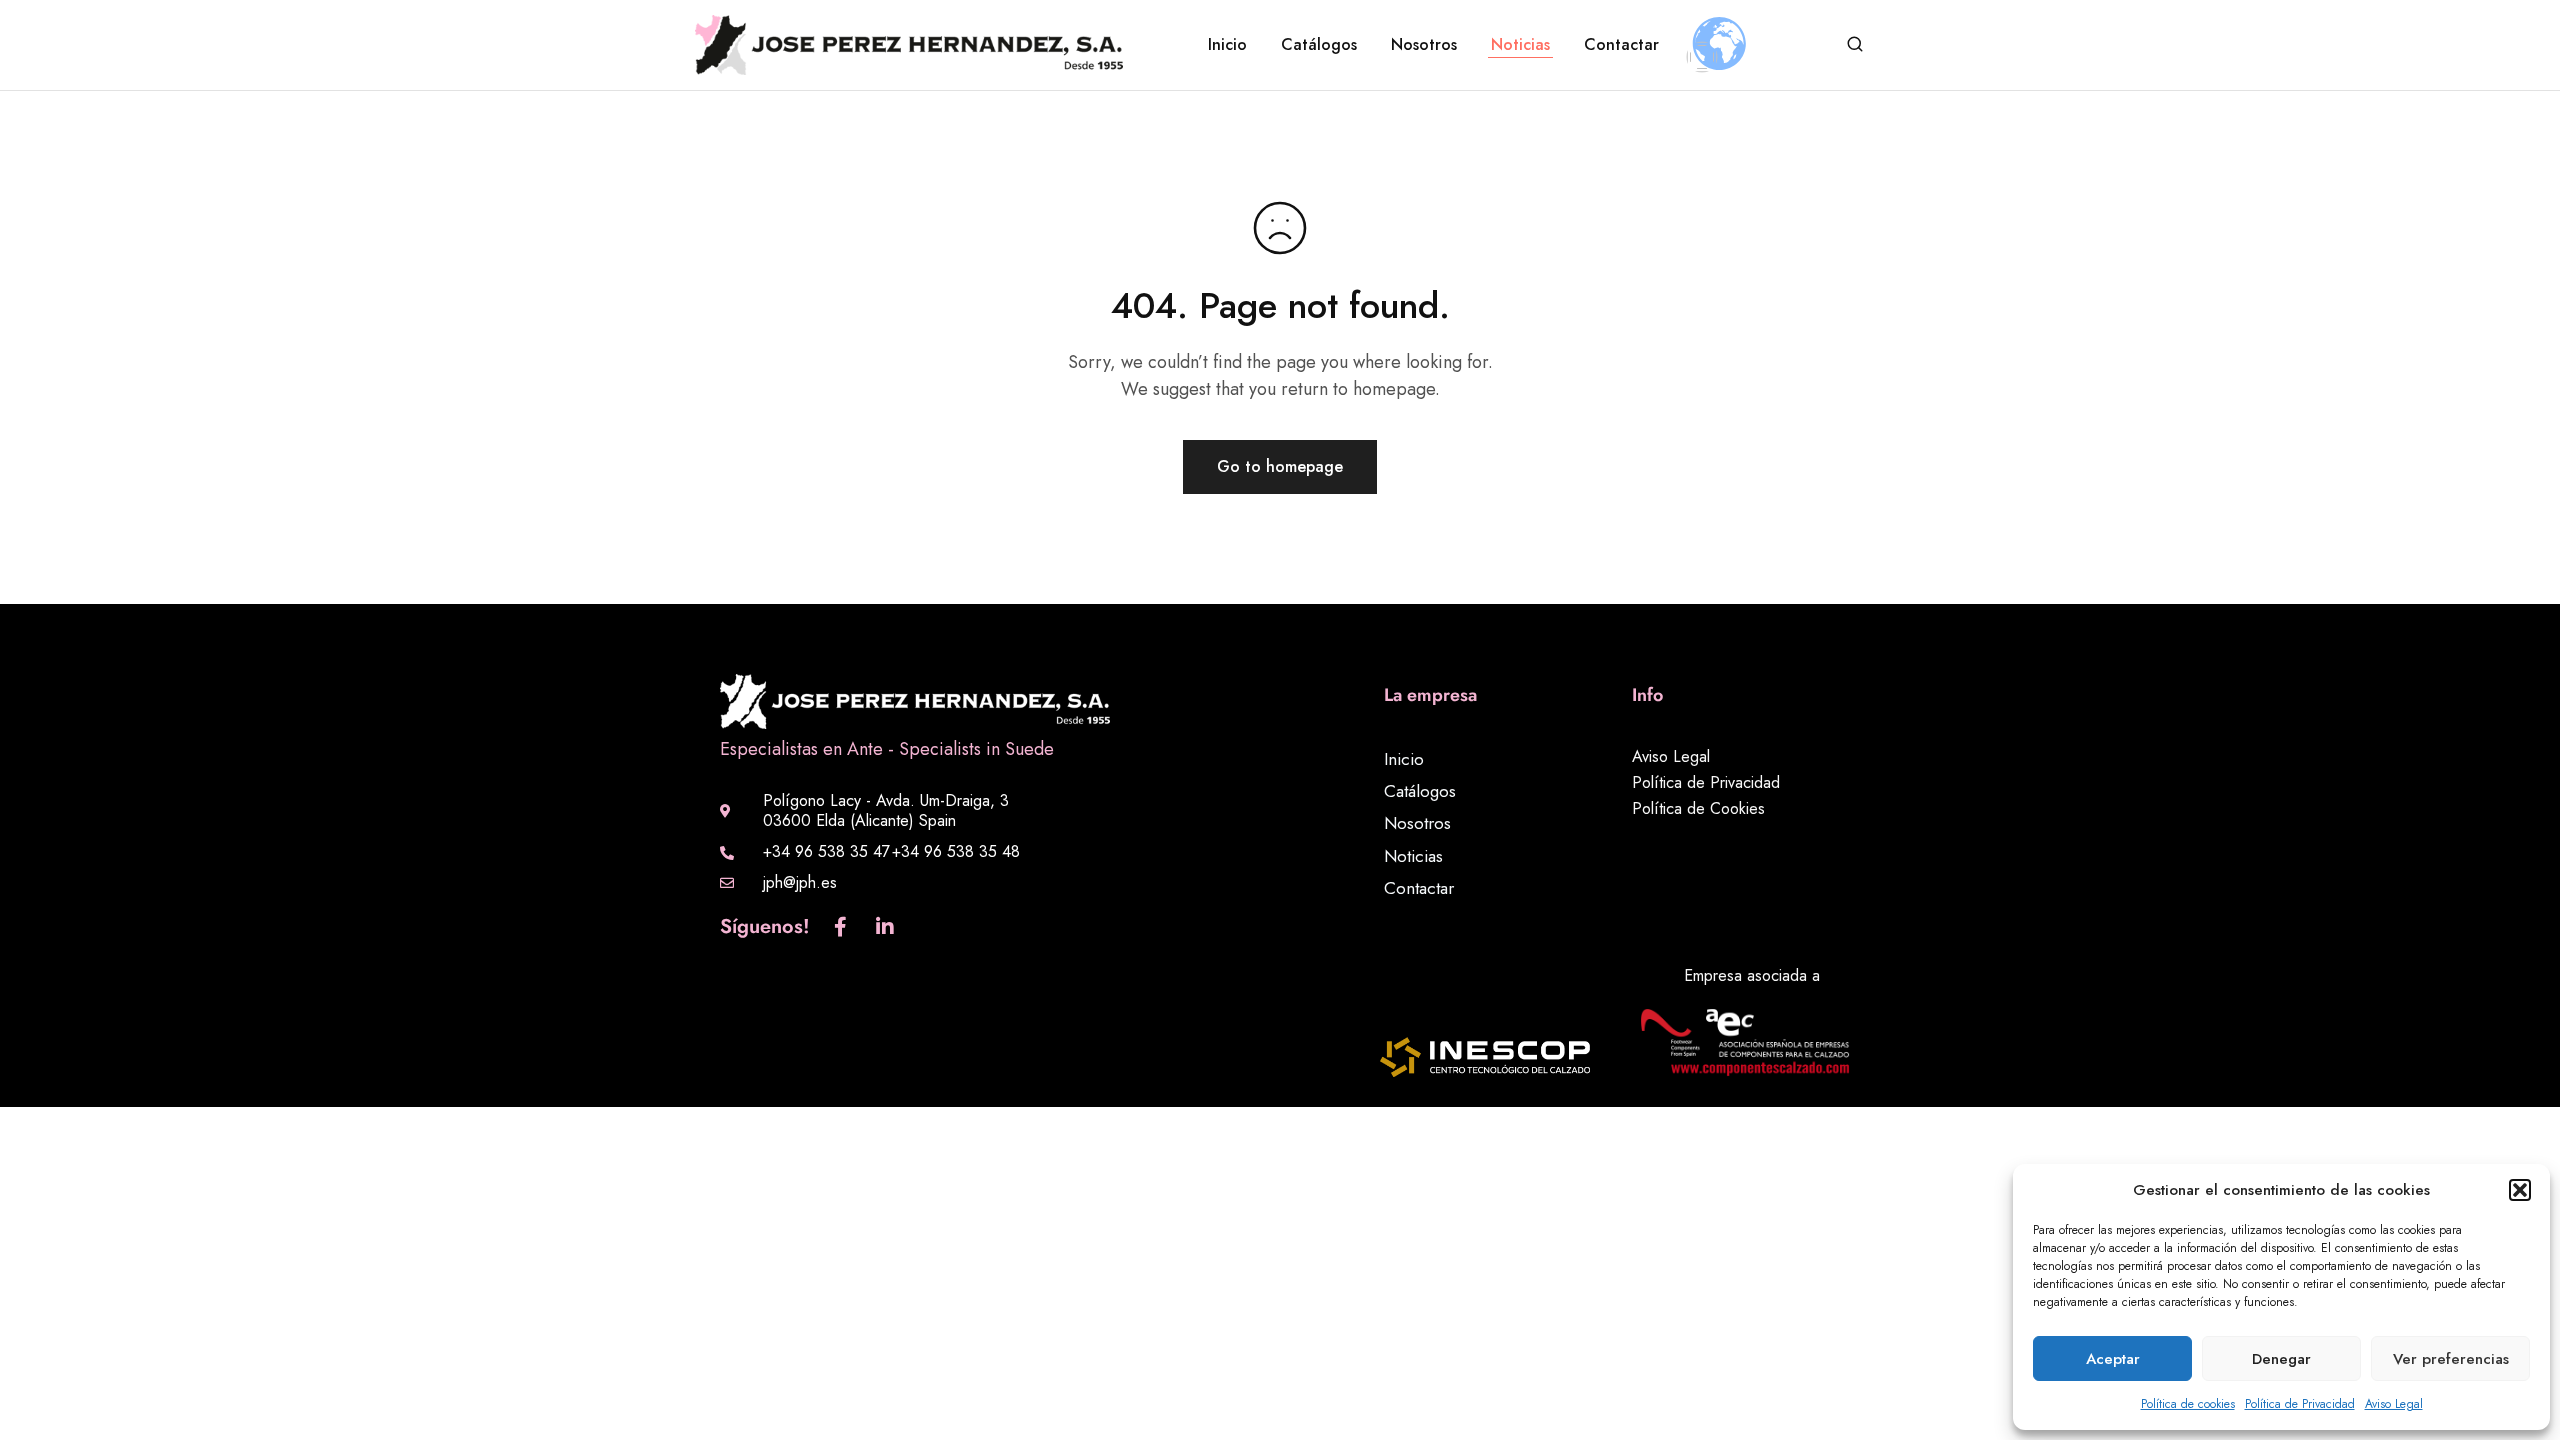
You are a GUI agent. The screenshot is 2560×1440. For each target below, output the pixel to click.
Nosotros (1424, 45)
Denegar (2281, 1359)
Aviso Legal (2394, 1404)
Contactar (1621, 45)
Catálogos (1319, 45)
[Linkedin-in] (885, 927)
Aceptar (2113, 1359)
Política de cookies (2188, 1404)
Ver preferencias (2451, 1359)
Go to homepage (1280, 466)
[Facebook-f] (840, 927)
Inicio (1227, 45)
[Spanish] (1702, 57)
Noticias (1520, 45)
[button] (2520, 1190)
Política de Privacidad (2300, 1404)
